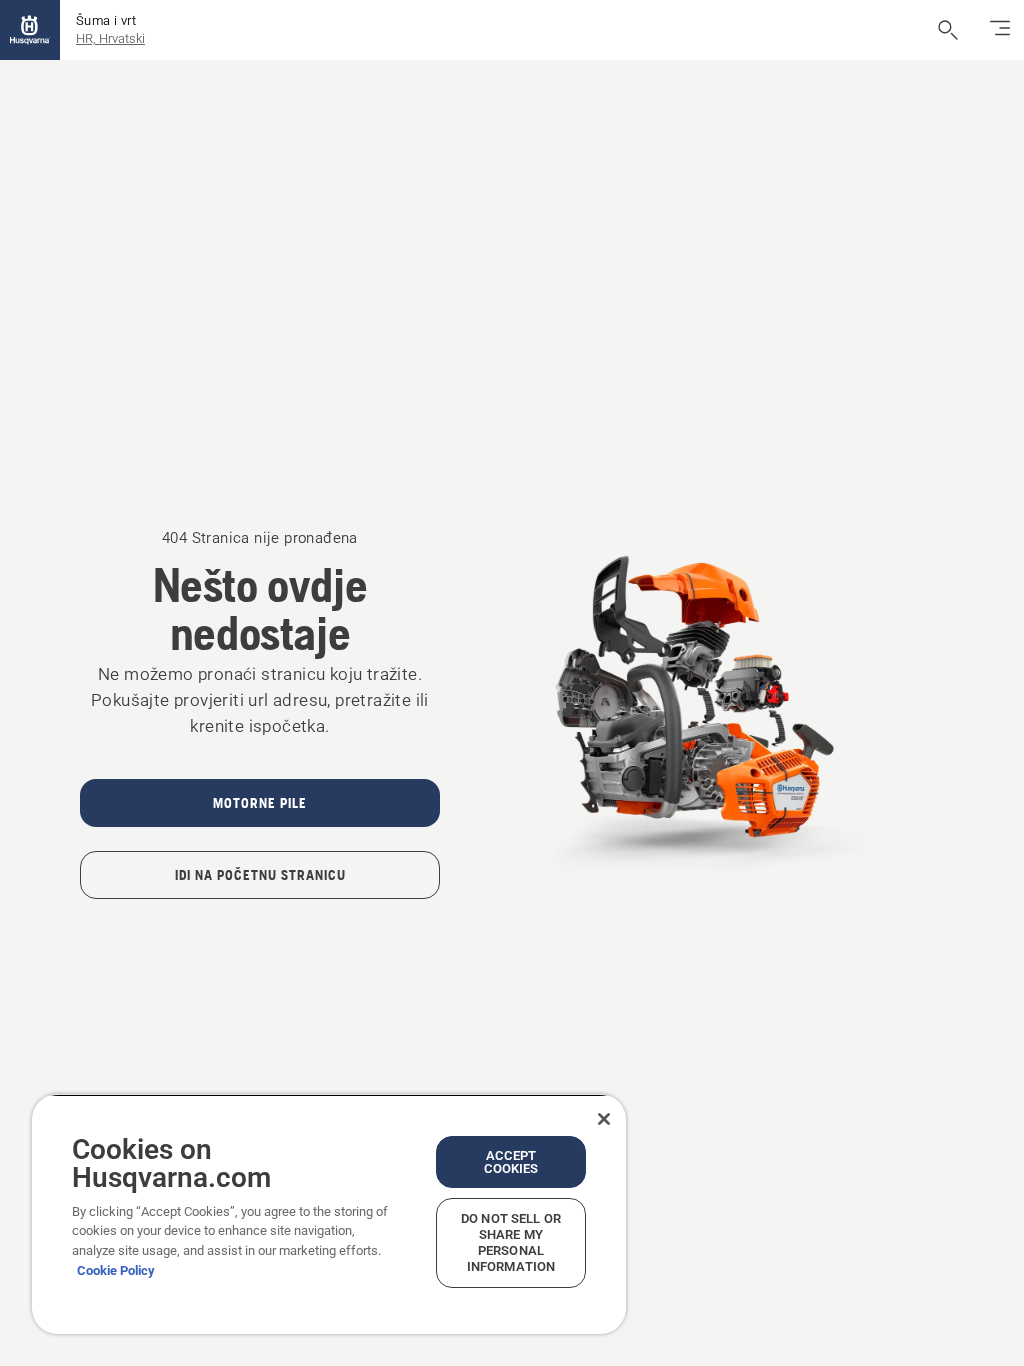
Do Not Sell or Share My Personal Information (511, 1242)
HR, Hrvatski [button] (110, 38)
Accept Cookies (511, 1162)
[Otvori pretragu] (948, 30)
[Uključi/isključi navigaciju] (1000, 30)
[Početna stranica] (30, 30)
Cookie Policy (116, 1270)
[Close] (604, 1119)
